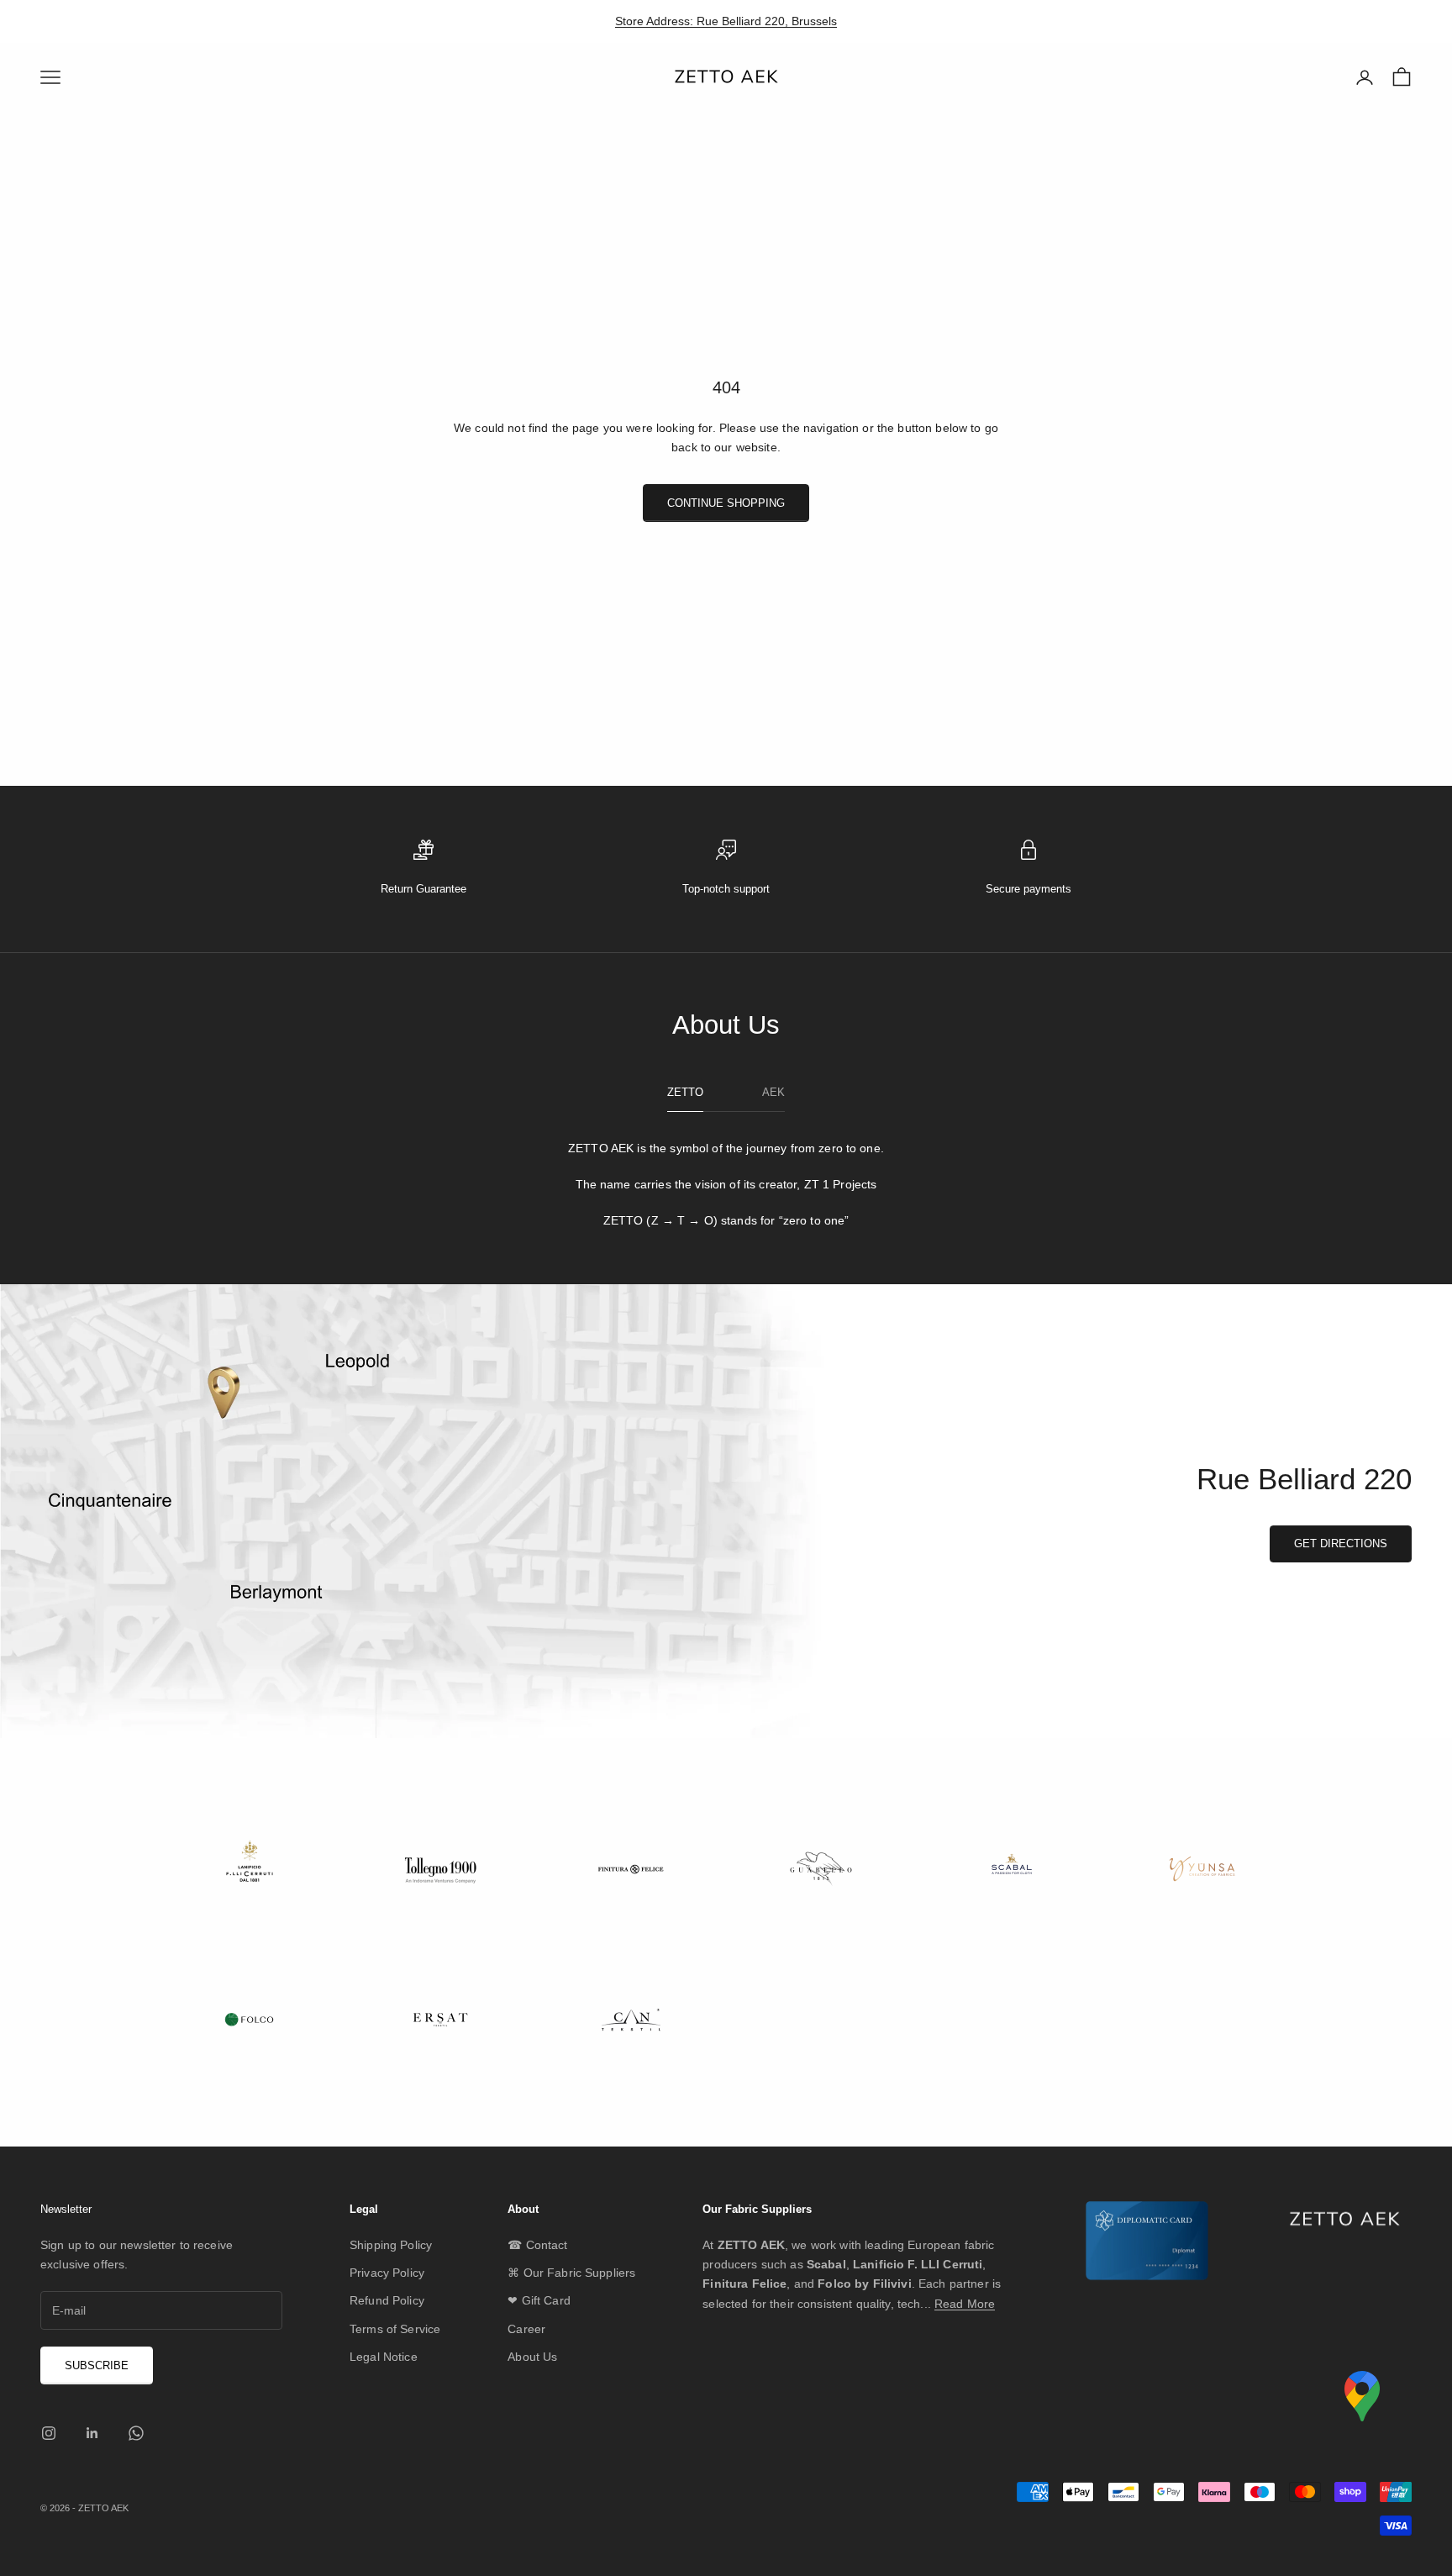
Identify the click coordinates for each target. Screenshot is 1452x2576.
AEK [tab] (773, 1092)
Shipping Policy (391, 2245)
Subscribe (97, 2365)
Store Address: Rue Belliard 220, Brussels (726, 21)
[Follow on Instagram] (49, 2433)
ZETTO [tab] (685, 1092)
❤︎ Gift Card (539, 2300)
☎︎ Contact (537, 2245)
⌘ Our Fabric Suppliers (571, 2273)
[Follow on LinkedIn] (92, 2433)
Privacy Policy (387, 2273)
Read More (965, 2304)
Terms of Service (395, 2329)
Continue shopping (726, 503)
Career (526, 2329)
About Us (532, 2357)
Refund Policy (387, 2300)
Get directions (1341, 1543)
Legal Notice (384, 2357)
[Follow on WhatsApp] (136, 2433)
